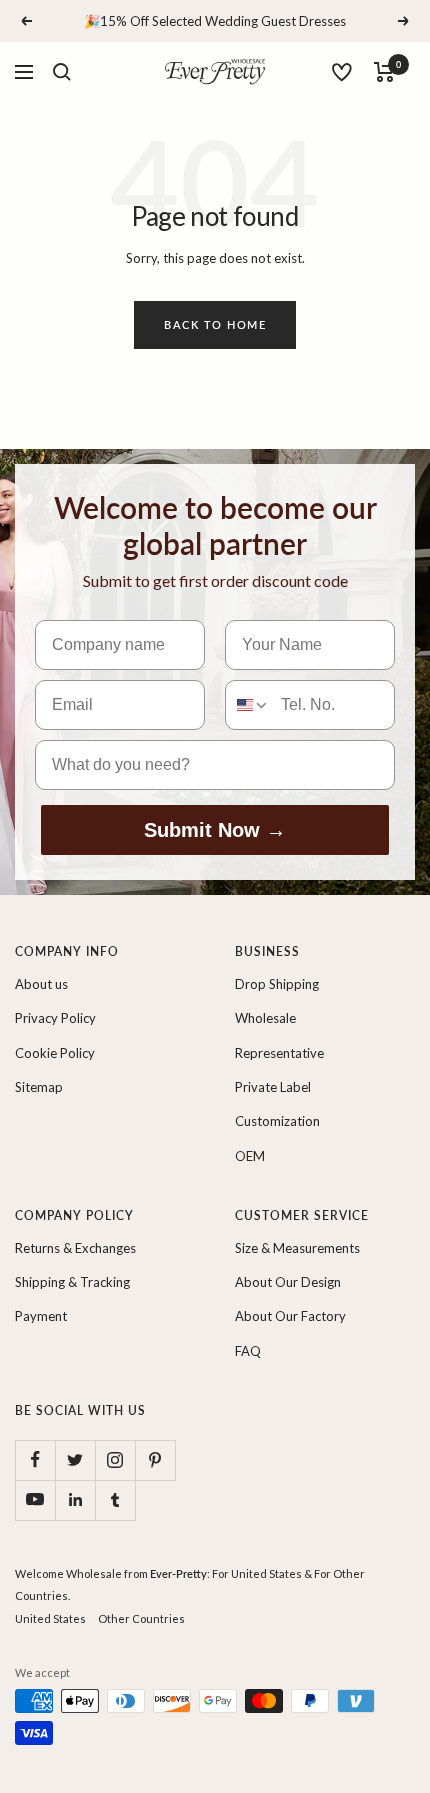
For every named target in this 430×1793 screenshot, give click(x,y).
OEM (250, 1156)
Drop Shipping (277, 984)
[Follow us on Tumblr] (115, 1500)
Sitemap (39, 1087)
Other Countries (141, 1618)
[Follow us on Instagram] (115, 1460)
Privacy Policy (55, 1018)
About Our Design (288, 1282)
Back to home (215, 324)
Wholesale (265, 1018)
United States (50, 1618)
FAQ (248, 1351)
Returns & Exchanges (75, 1248)
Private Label (273, 1087)
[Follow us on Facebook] (35, 1460)
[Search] (62, 72)
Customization (277, 1121)
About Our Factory (290, 1316)
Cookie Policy (55, 1053)
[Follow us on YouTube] (35, 1500)
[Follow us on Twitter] (75, 1460)
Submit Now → (215, 830)
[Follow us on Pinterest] (155, 1460)
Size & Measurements (297, 1248)
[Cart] (384, 72)
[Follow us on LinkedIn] (75, 1500)
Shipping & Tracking (72, 1282)
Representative (279, 1053)
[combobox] (248, 705)
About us (41, 984)
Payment (41, 1316)
